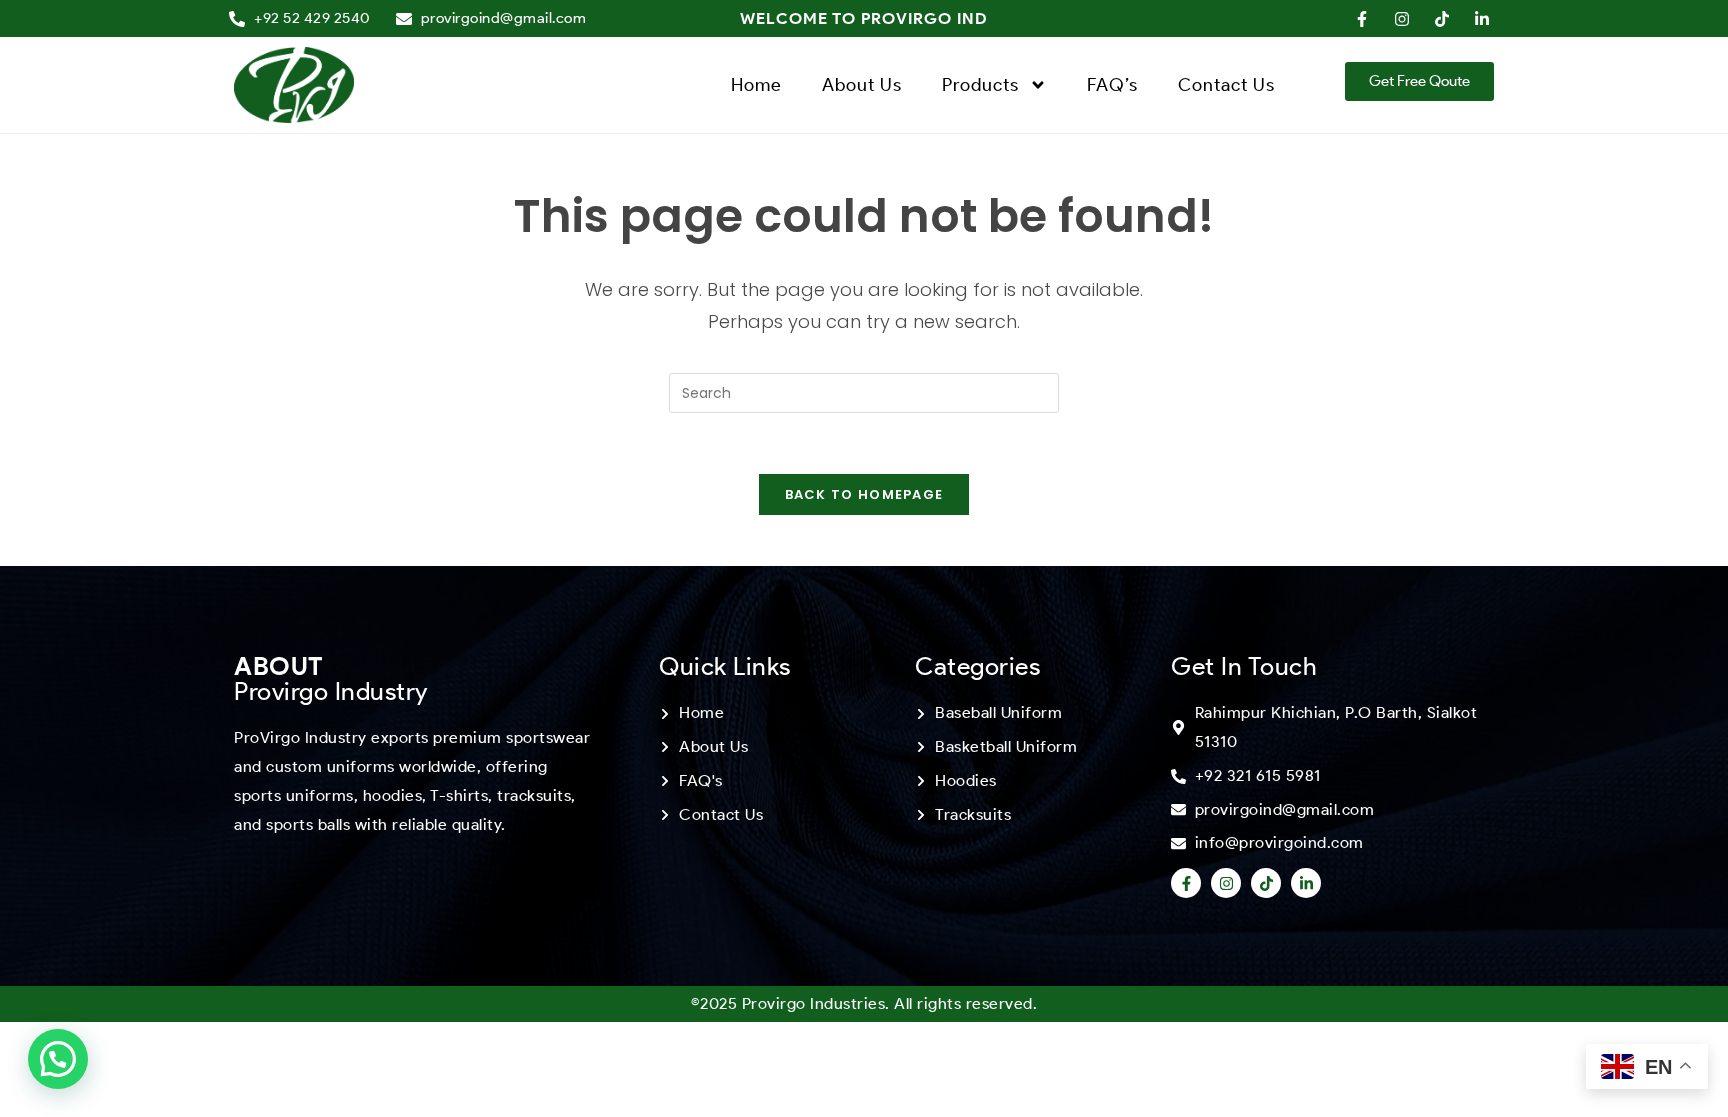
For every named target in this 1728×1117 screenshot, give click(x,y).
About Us (862, 85)
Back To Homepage (864, 494)
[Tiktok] (1266, 883)
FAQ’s (1112, 85)
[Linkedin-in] (1306, 883)
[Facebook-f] (1186, 883)
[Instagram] (1226, 883)
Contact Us (1226, 85)
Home (756, 85)
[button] (58, 1059)
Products (980, 85)
